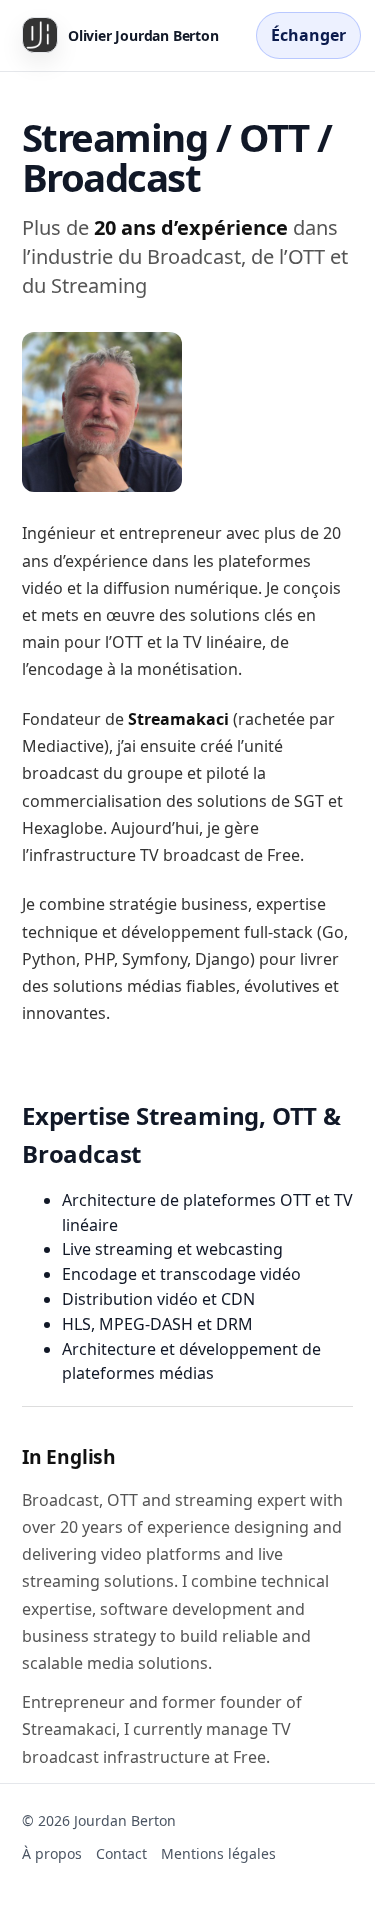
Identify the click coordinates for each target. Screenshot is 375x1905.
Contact (121, 1853)
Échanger (308, 35)
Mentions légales (218, 1853)
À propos (52, 1853)
